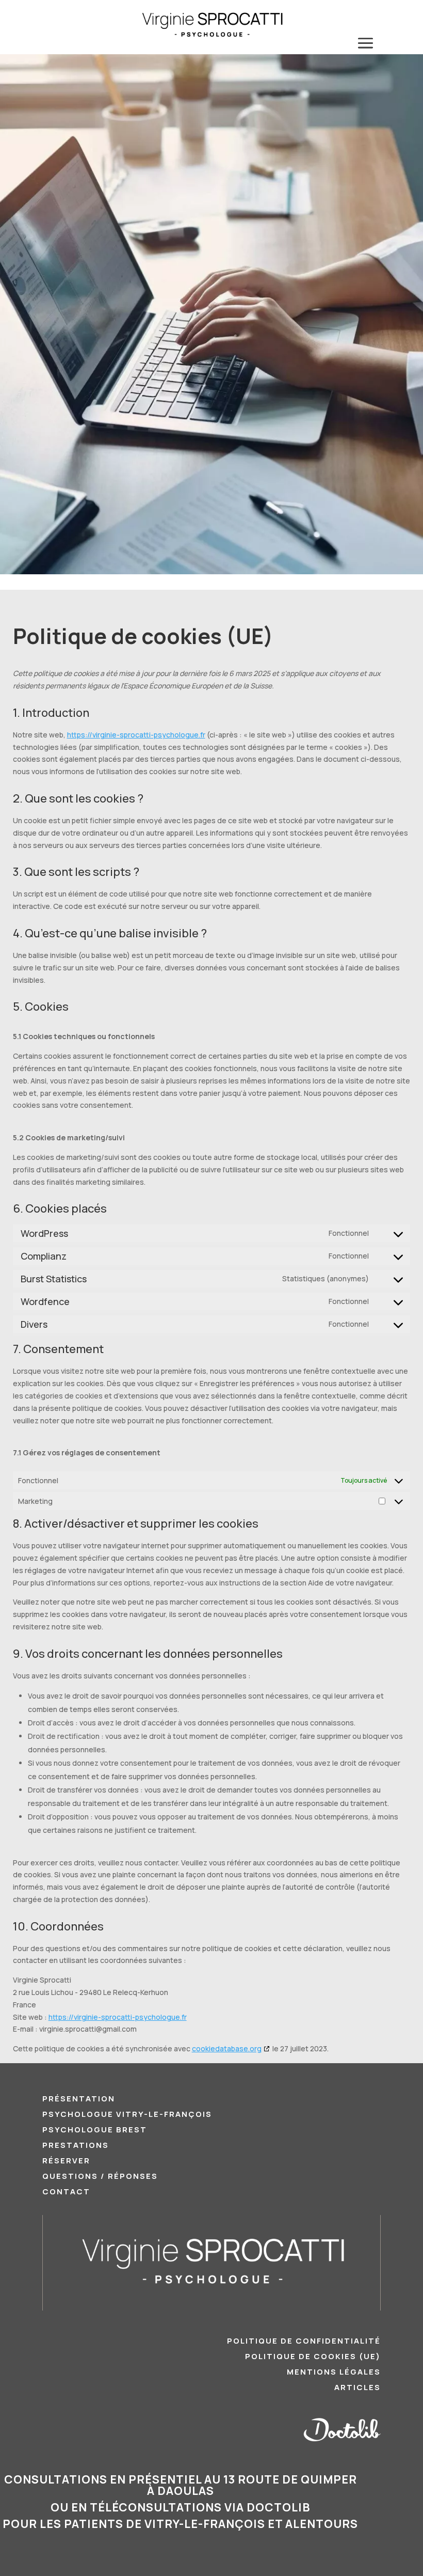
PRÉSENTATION (79, 2100)
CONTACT (66, 2193)
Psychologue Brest (95, 2131)
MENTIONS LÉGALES (334, 2373)
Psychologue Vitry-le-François (127, 2115)
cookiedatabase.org (227, 2048)
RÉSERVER (66, 2162)
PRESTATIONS (76, 2146)
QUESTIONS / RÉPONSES (100, 2177)
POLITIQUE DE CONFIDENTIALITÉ (304, 2342)
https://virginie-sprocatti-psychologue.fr (136, 735)
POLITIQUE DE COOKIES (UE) (313, 2357)
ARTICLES (357, 2388)
